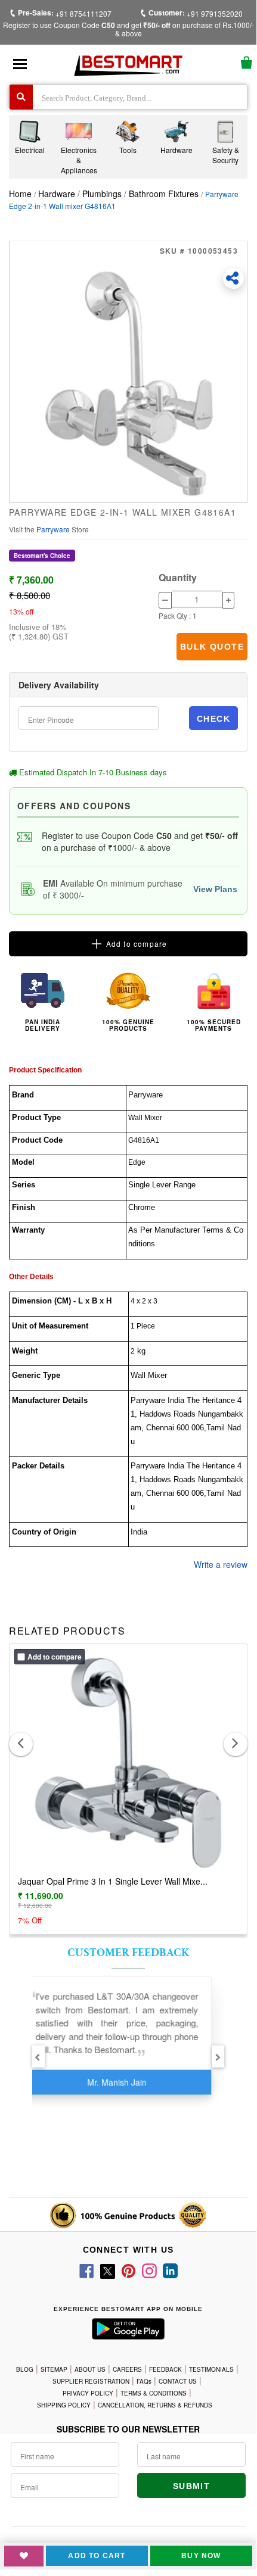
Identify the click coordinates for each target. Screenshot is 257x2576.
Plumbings (102, 194)
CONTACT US (178, 2381)
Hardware (58, 194)
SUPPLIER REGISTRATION (91, 2381)
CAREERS (127, 2369)
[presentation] (21, 1744)
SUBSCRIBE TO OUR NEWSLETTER (128, 2429)
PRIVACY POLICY (88, 2393)
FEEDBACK (165, 2369)
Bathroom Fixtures (164, 194)
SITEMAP (54, 2369)
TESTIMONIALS (211, 2369)
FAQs (144, 2381)
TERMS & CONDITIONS (154, 2393)
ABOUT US (90, 2369)
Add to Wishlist (24, 2556)
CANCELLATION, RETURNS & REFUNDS (155, 2405)
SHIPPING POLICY (64, 2405)
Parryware (54, 529)
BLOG (25, 2369)
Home (20, 194)
